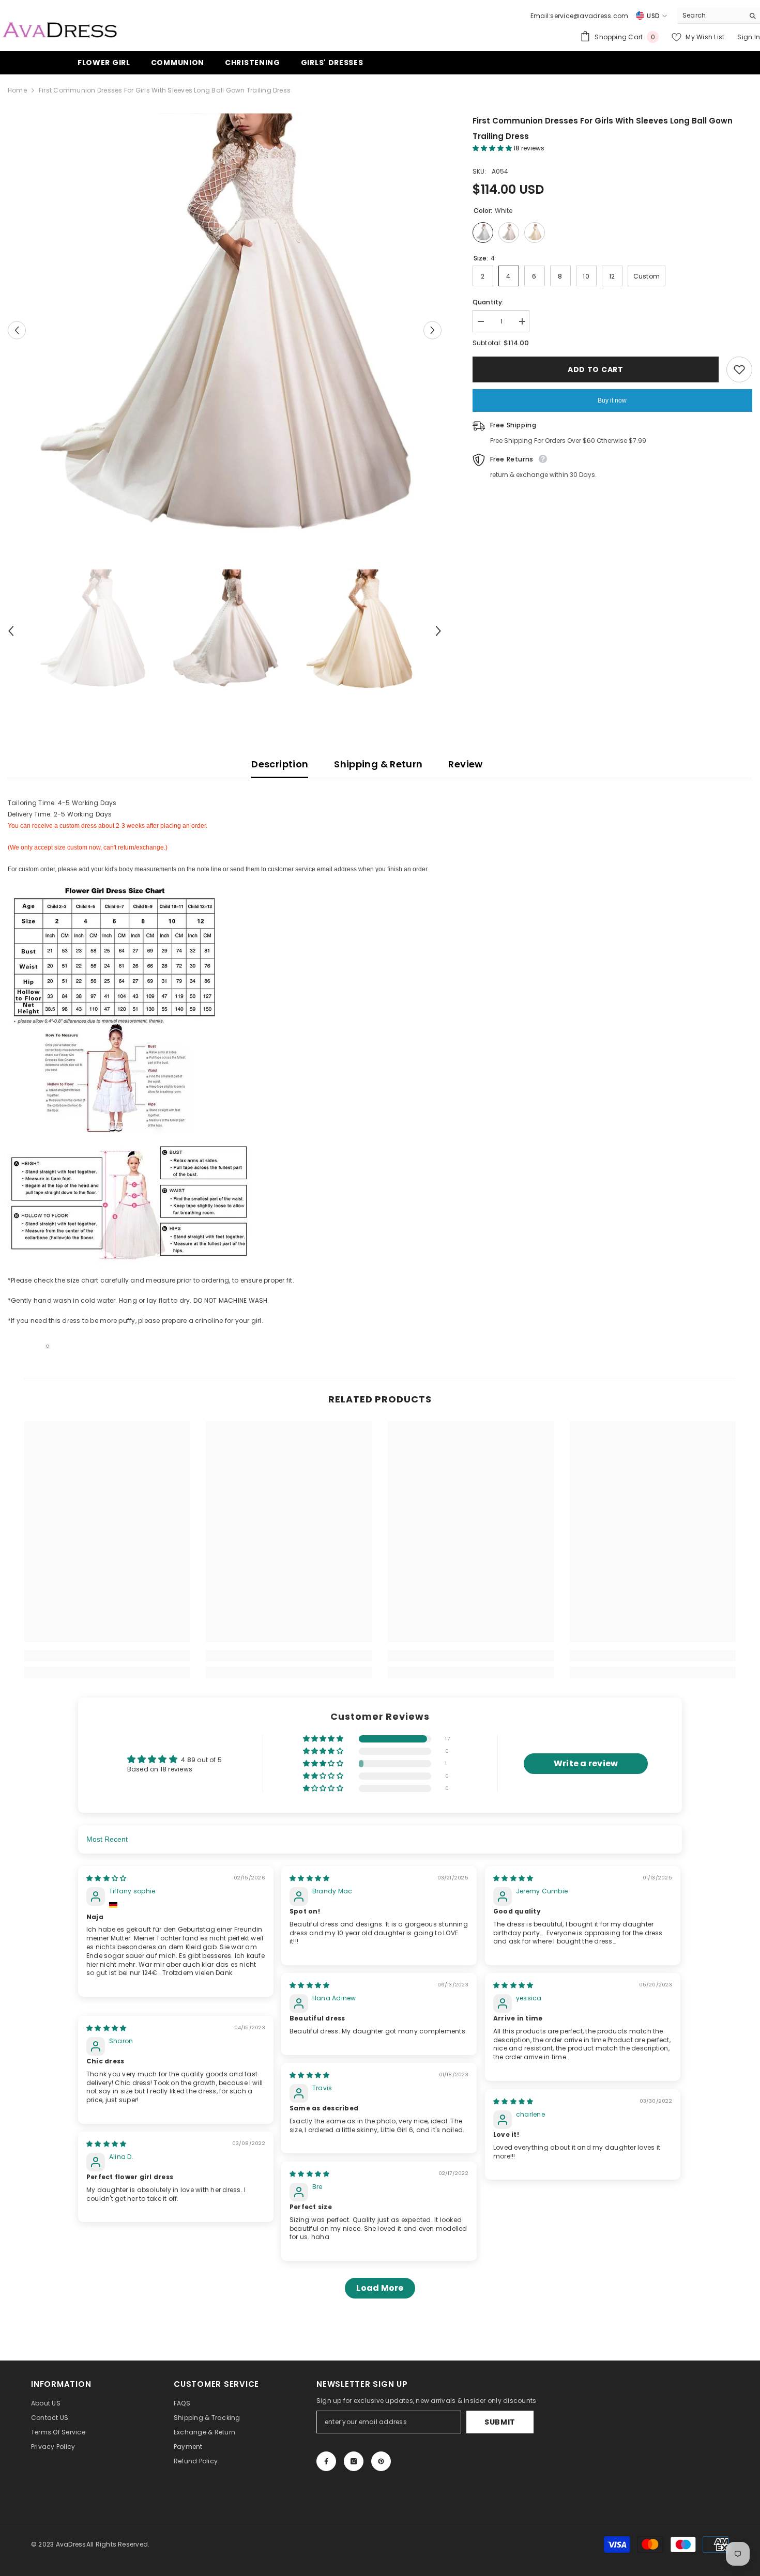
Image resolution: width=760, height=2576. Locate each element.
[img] (106, 1878)
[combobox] (711, 16)
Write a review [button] (586, 1763)
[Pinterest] (381, 2461)
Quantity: (488, 302)
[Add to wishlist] (739, 369)
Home (17, 90)
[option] (225, 330)
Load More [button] (380, 2288)
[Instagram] (354, 2461)
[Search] (719, 16)
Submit (500, 2422)
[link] (108, 1656)
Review (465, 764)
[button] (17, 330)
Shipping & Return (378, 764)
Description (280, 764)
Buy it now (612, 400)
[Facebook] (326, 2461)
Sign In (749, 37)
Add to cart (596, 369)
